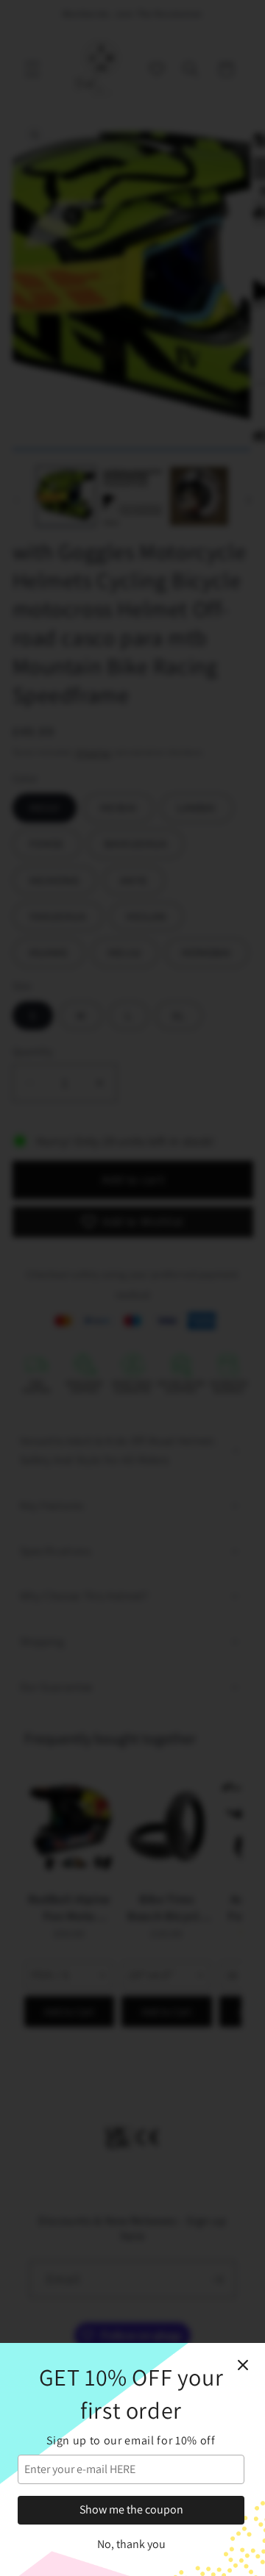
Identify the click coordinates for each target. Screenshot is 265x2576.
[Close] (243, 2365)
